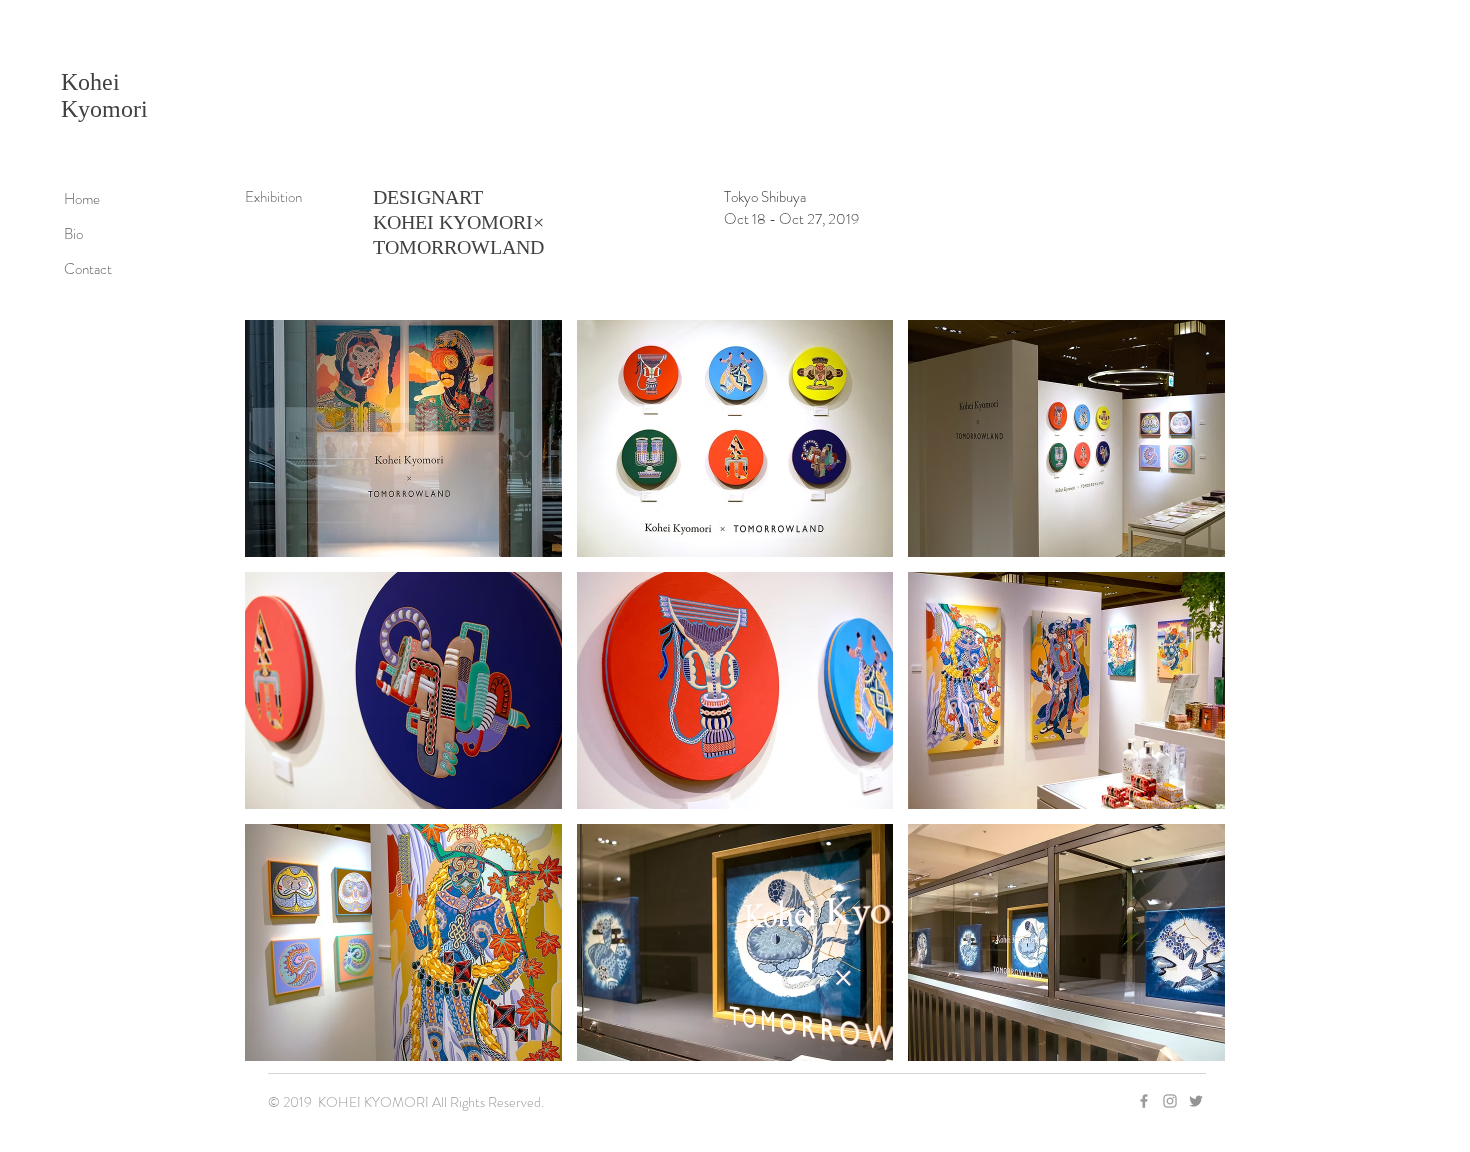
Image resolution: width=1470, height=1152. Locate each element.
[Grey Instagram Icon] (1170, 1101)
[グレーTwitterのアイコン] (1196, 1101)
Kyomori (104, 109)
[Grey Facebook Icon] (1144, 1101)
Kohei (90, 82)
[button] (403, 438)
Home (82, 199)
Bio (73, 234)
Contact (88, 269)
